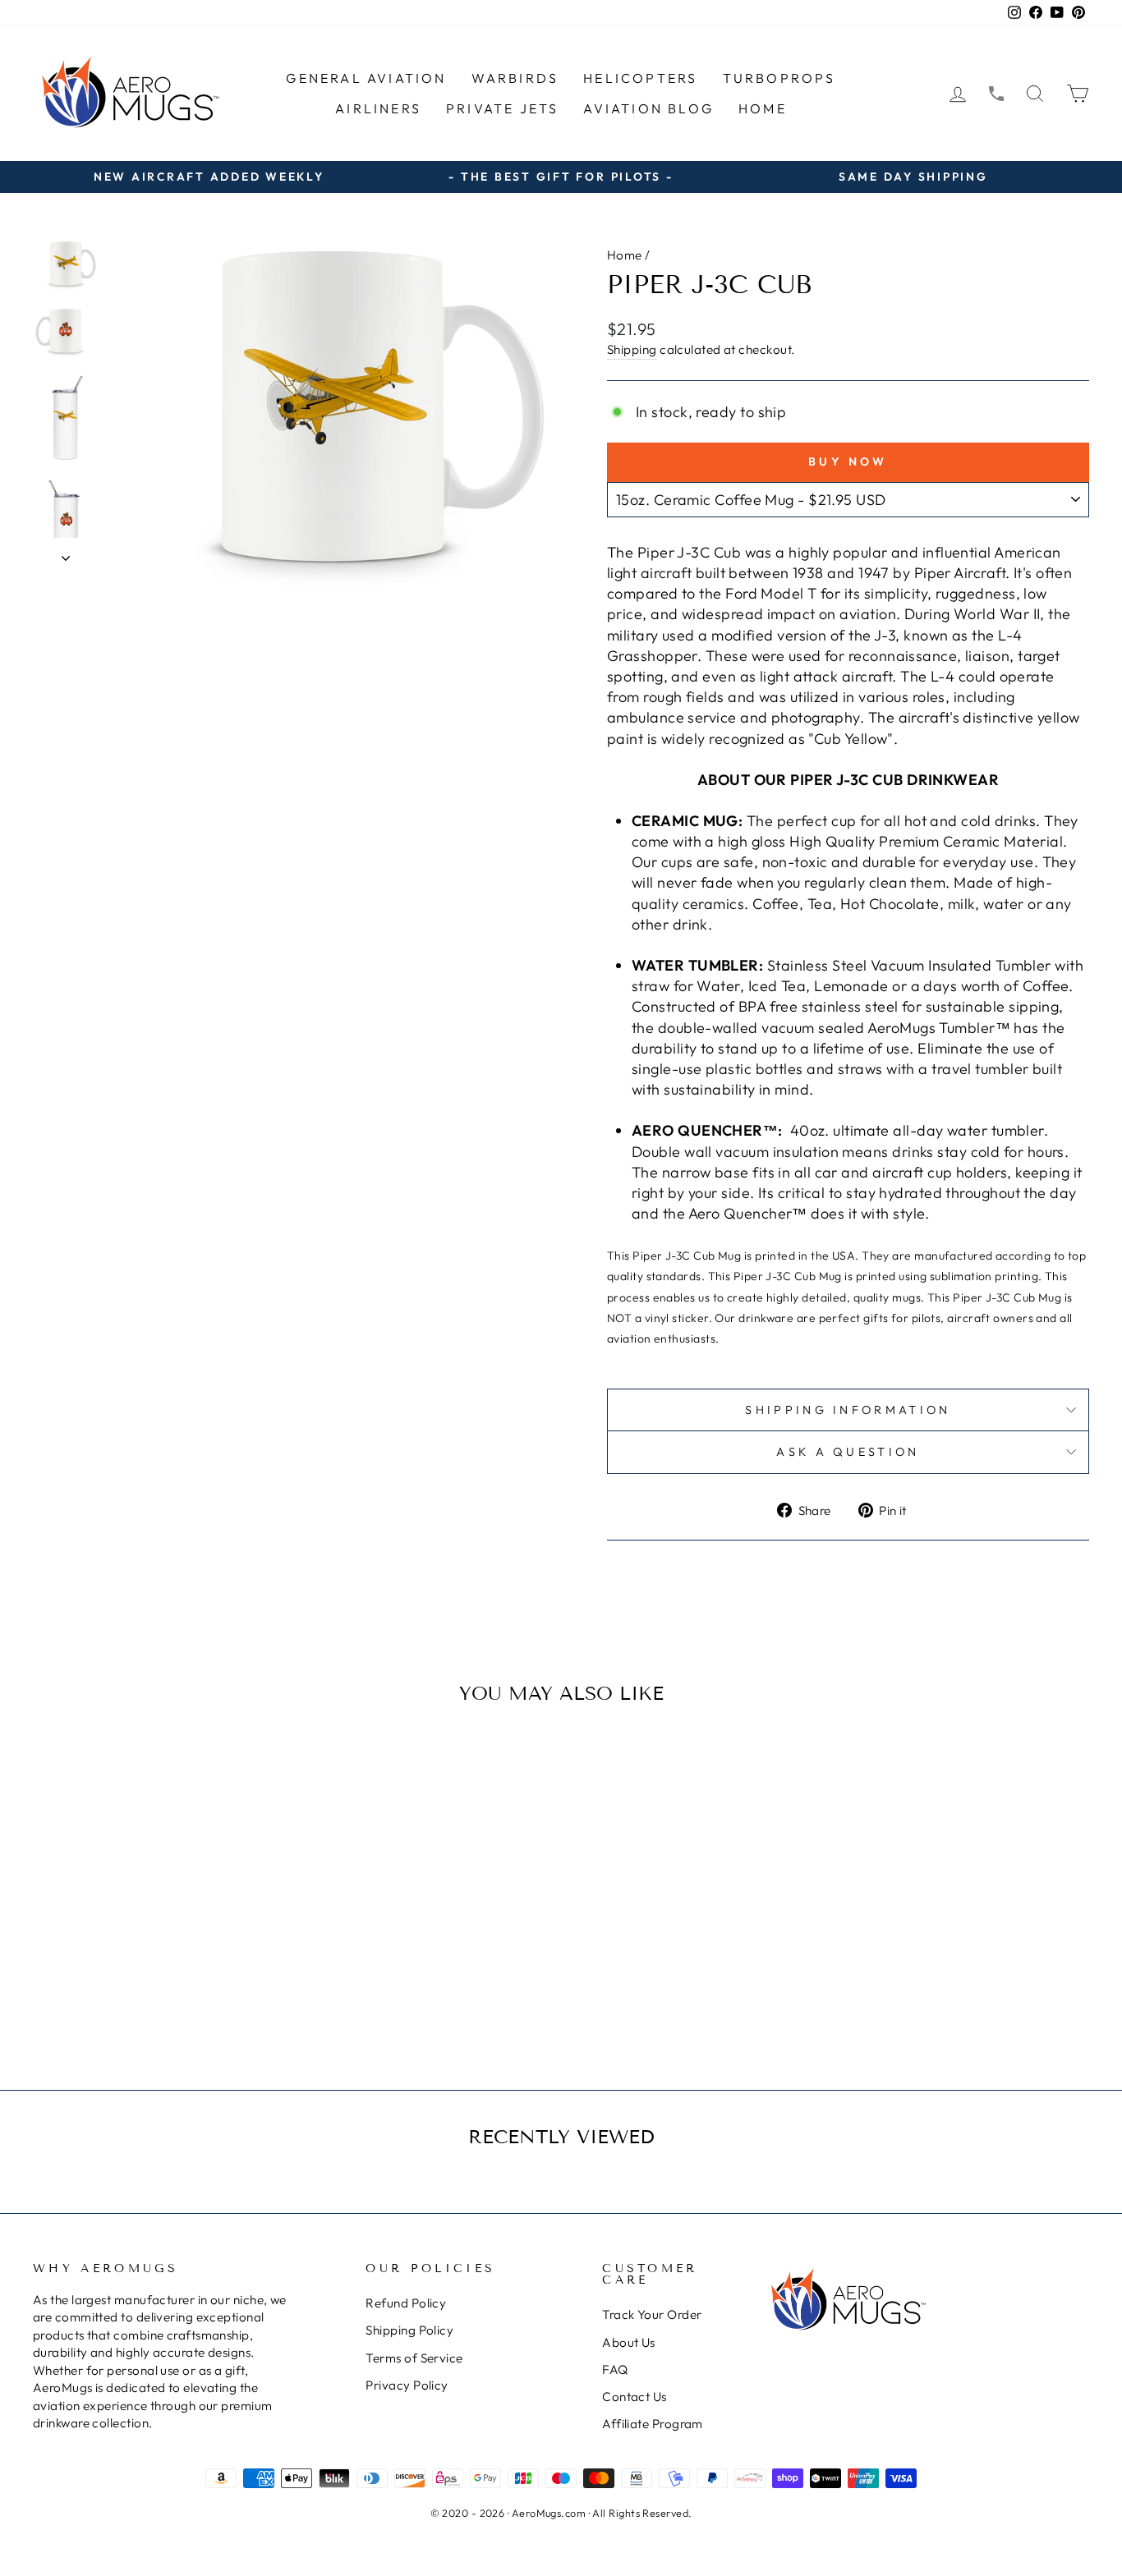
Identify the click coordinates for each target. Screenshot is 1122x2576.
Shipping (632, 349)
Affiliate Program (653, 2424)
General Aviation (366, 78)
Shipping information (848, 1410)
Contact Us (635, 2397)
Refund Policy (406, 2303)
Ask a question (848, 1452)
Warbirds (515, 78)
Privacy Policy (407, 2385)
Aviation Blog (648, 108)
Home (763, 108)
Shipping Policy (409, 2330)
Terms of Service (414, 2358)
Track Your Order (652, 2314)
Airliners (378, 108)
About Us (629, 2342)
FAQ (615, 2369)
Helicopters (640, 78)
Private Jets (502, 108)
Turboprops (779, 78)
